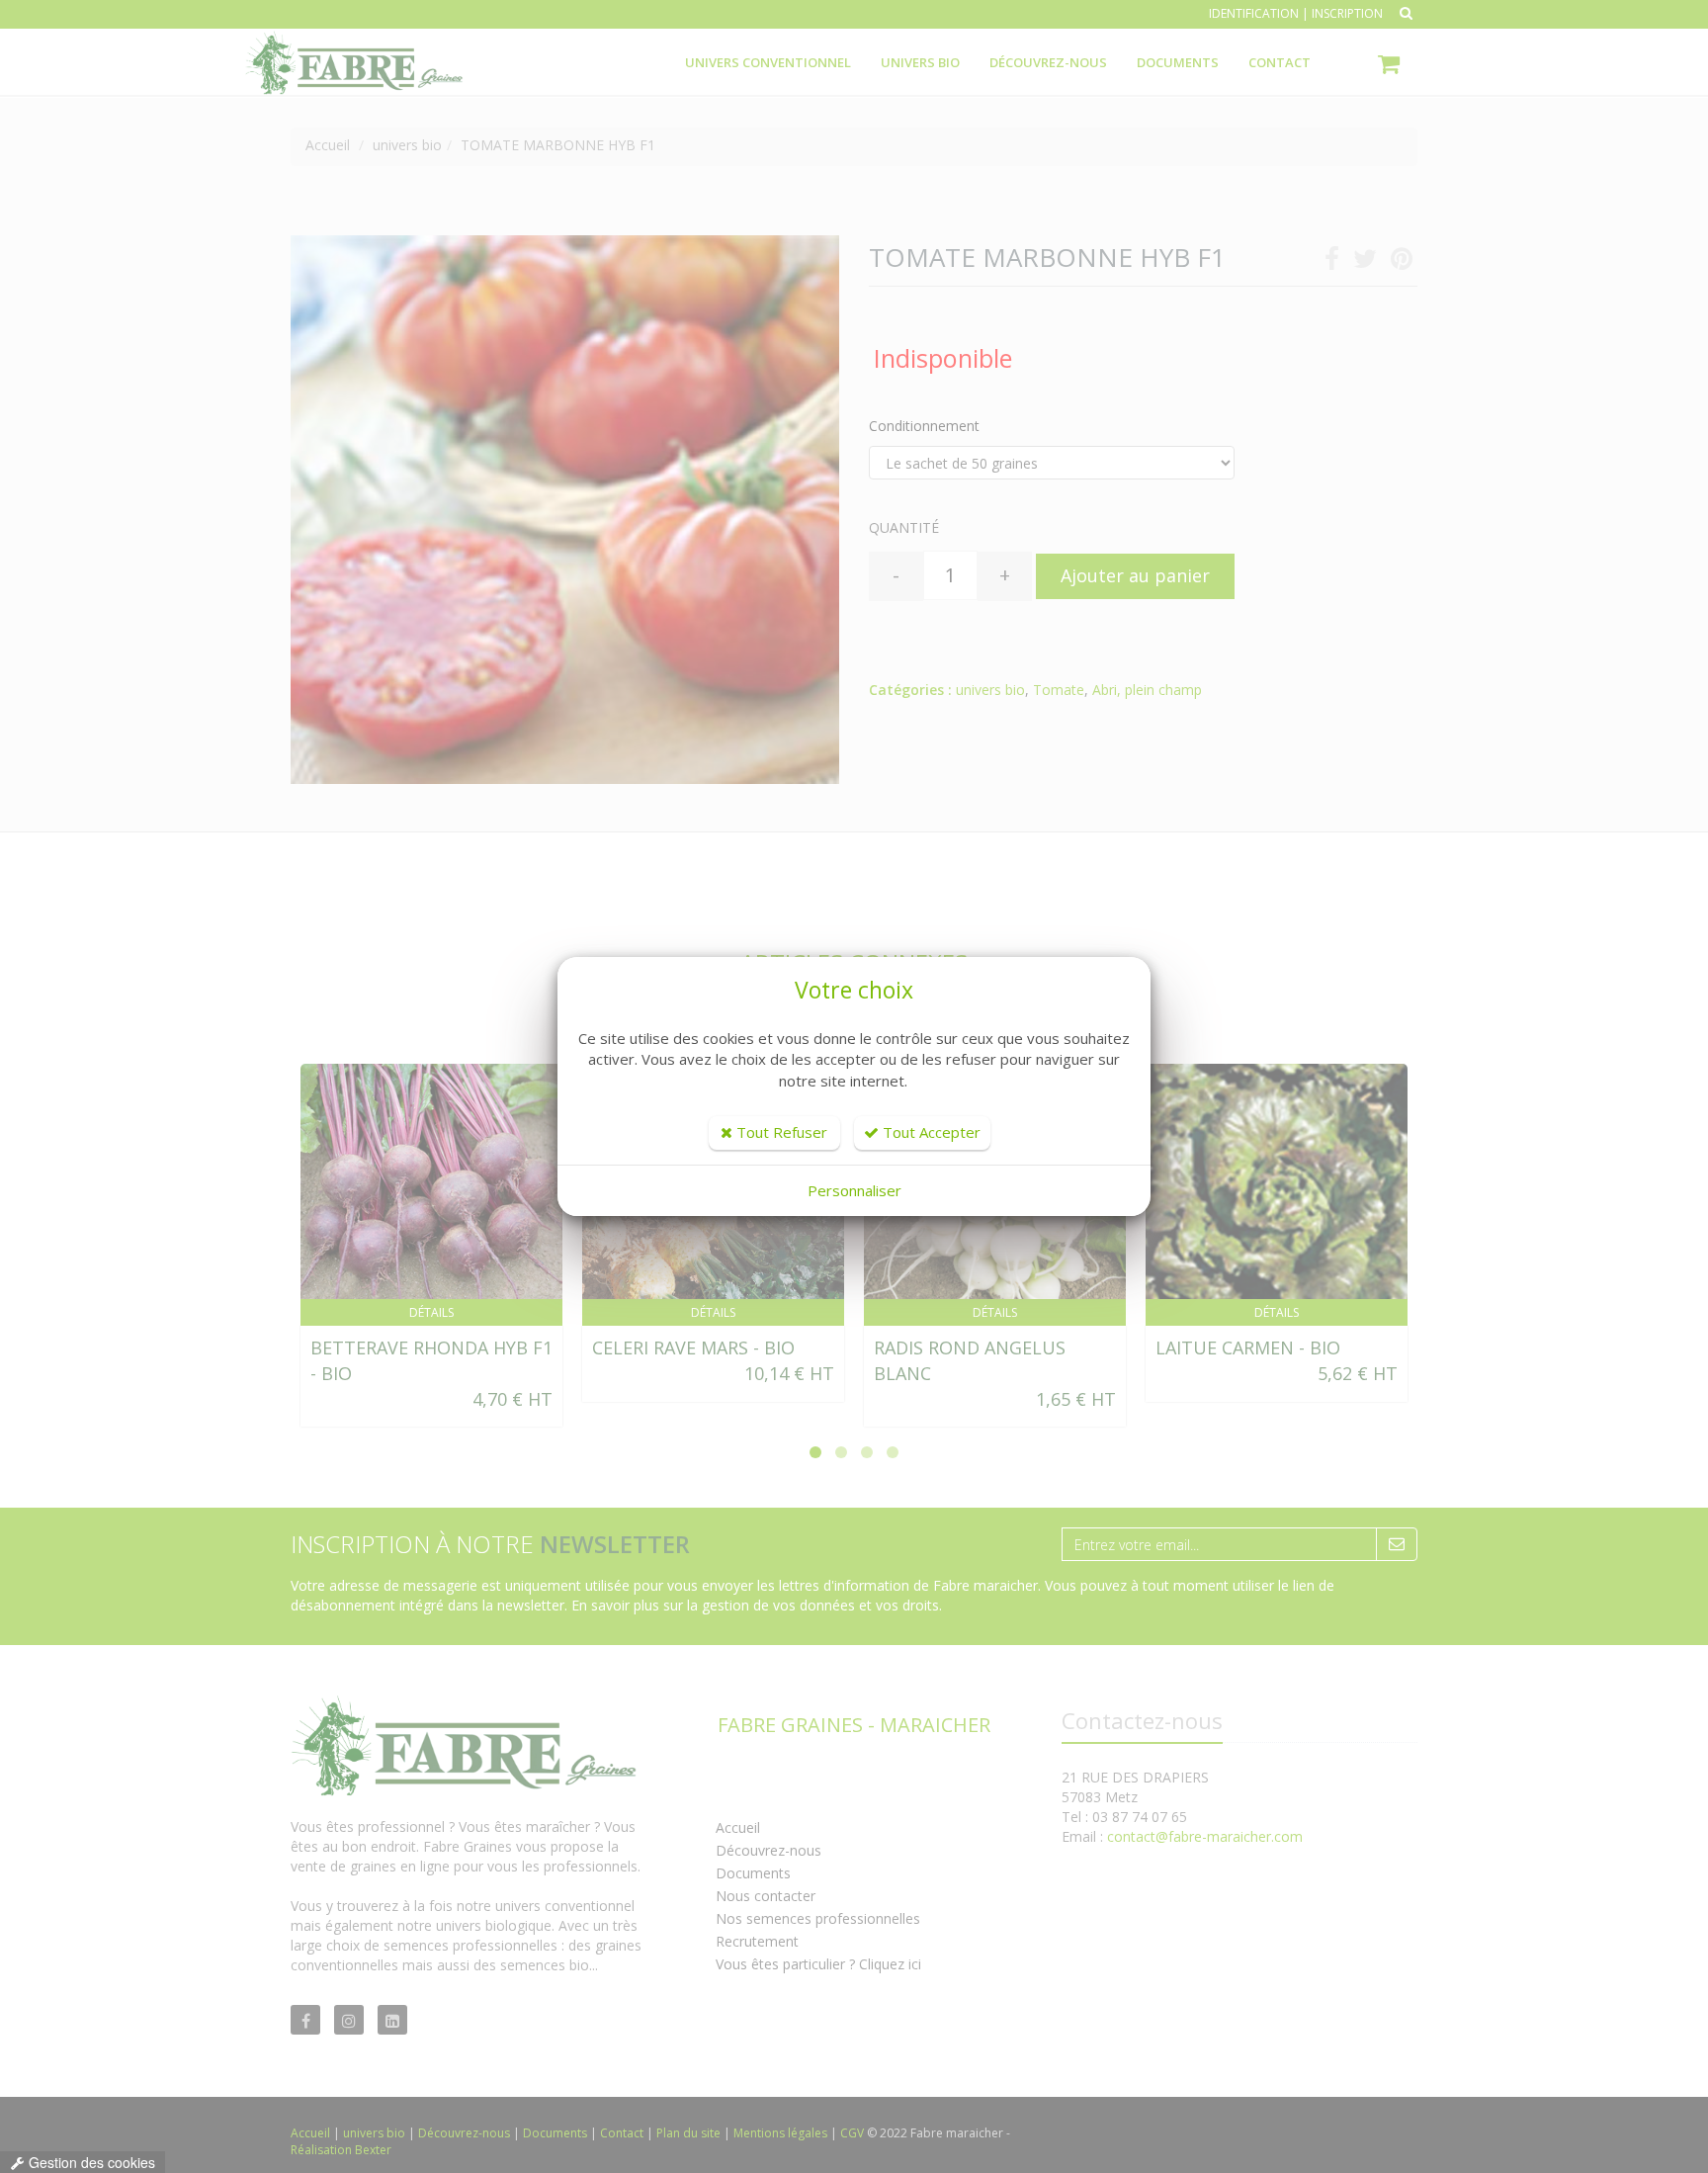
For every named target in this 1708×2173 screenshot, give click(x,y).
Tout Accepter (930, 1132)
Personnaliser (854, 1190)
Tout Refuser (780, 1132)
